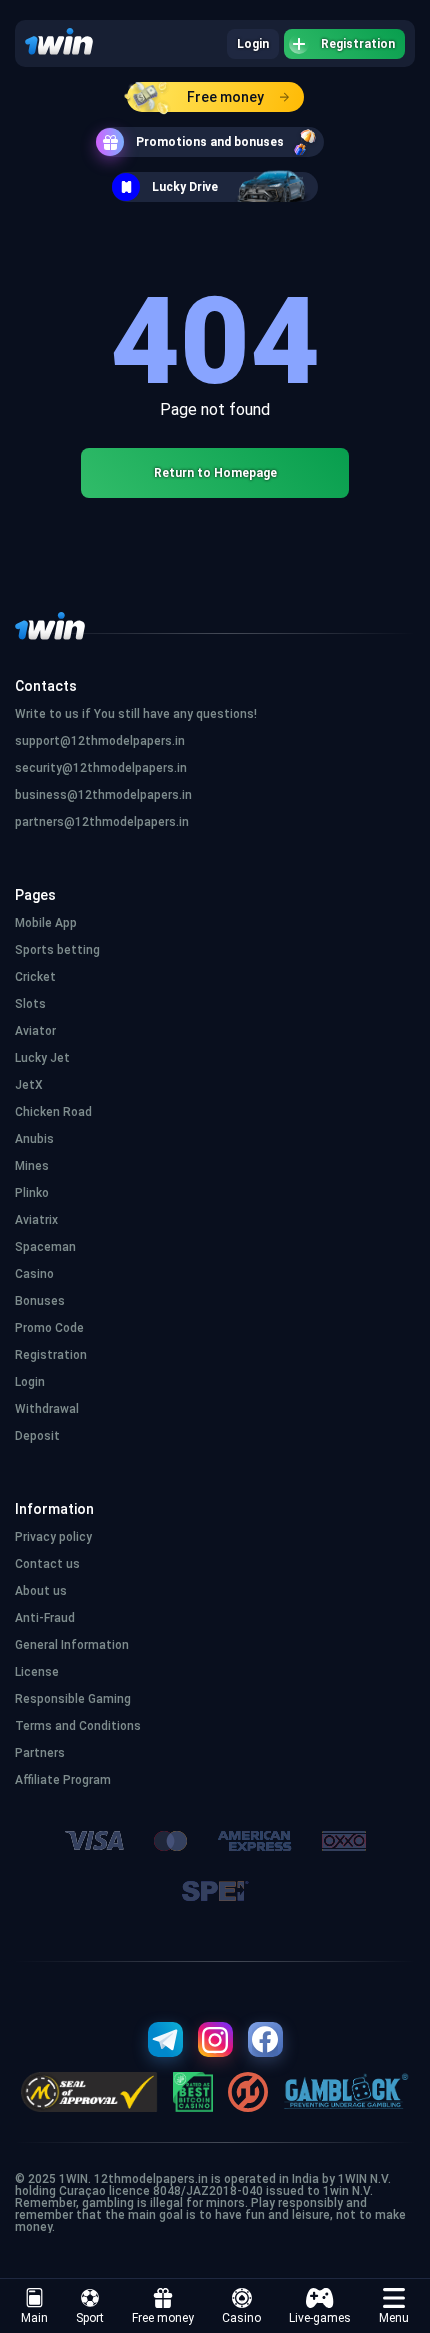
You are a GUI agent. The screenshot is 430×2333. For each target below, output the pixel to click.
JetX (29, 1085)
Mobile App (46, 923)
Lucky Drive (185, 187)
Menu (394, 2318)
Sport (90, 2318)
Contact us (47, 1564)
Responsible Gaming (73, 1699)
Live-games (320, 2318)
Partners (40, 1753)
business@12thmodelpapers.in (103, 795)
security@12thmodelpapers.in (101, 768)
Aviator (35, 1031)
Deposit (37, 1436)
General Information (72, 1645)
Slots (30, 1004)
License (37, 1672)
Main (34, 2318)
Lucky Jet (42, 1058)
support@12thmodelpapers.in (100, 741)
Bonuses (40, 1301)
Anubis (34, 1139)
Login (253, 44)
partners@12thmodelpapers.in (102, 822)
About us (41, 1591)
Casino (241, 2318)
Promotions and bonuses (210, 142)
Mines (32, 1166)
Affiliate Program (63, 1780)
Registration (358, 44)
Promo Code (49, 1328)
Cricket (35, 977)
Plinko (32, 1193)
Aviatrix (36, 1220)
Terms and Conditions (78, 1726)
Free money (225, 97)
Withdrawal (47, 1409)
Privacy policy (53, 1537)
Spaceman (45, 1247)
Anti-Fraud (45, 1618)
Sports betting (57, 950)
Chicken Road (53, 1112)
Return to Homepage (215, 473)
